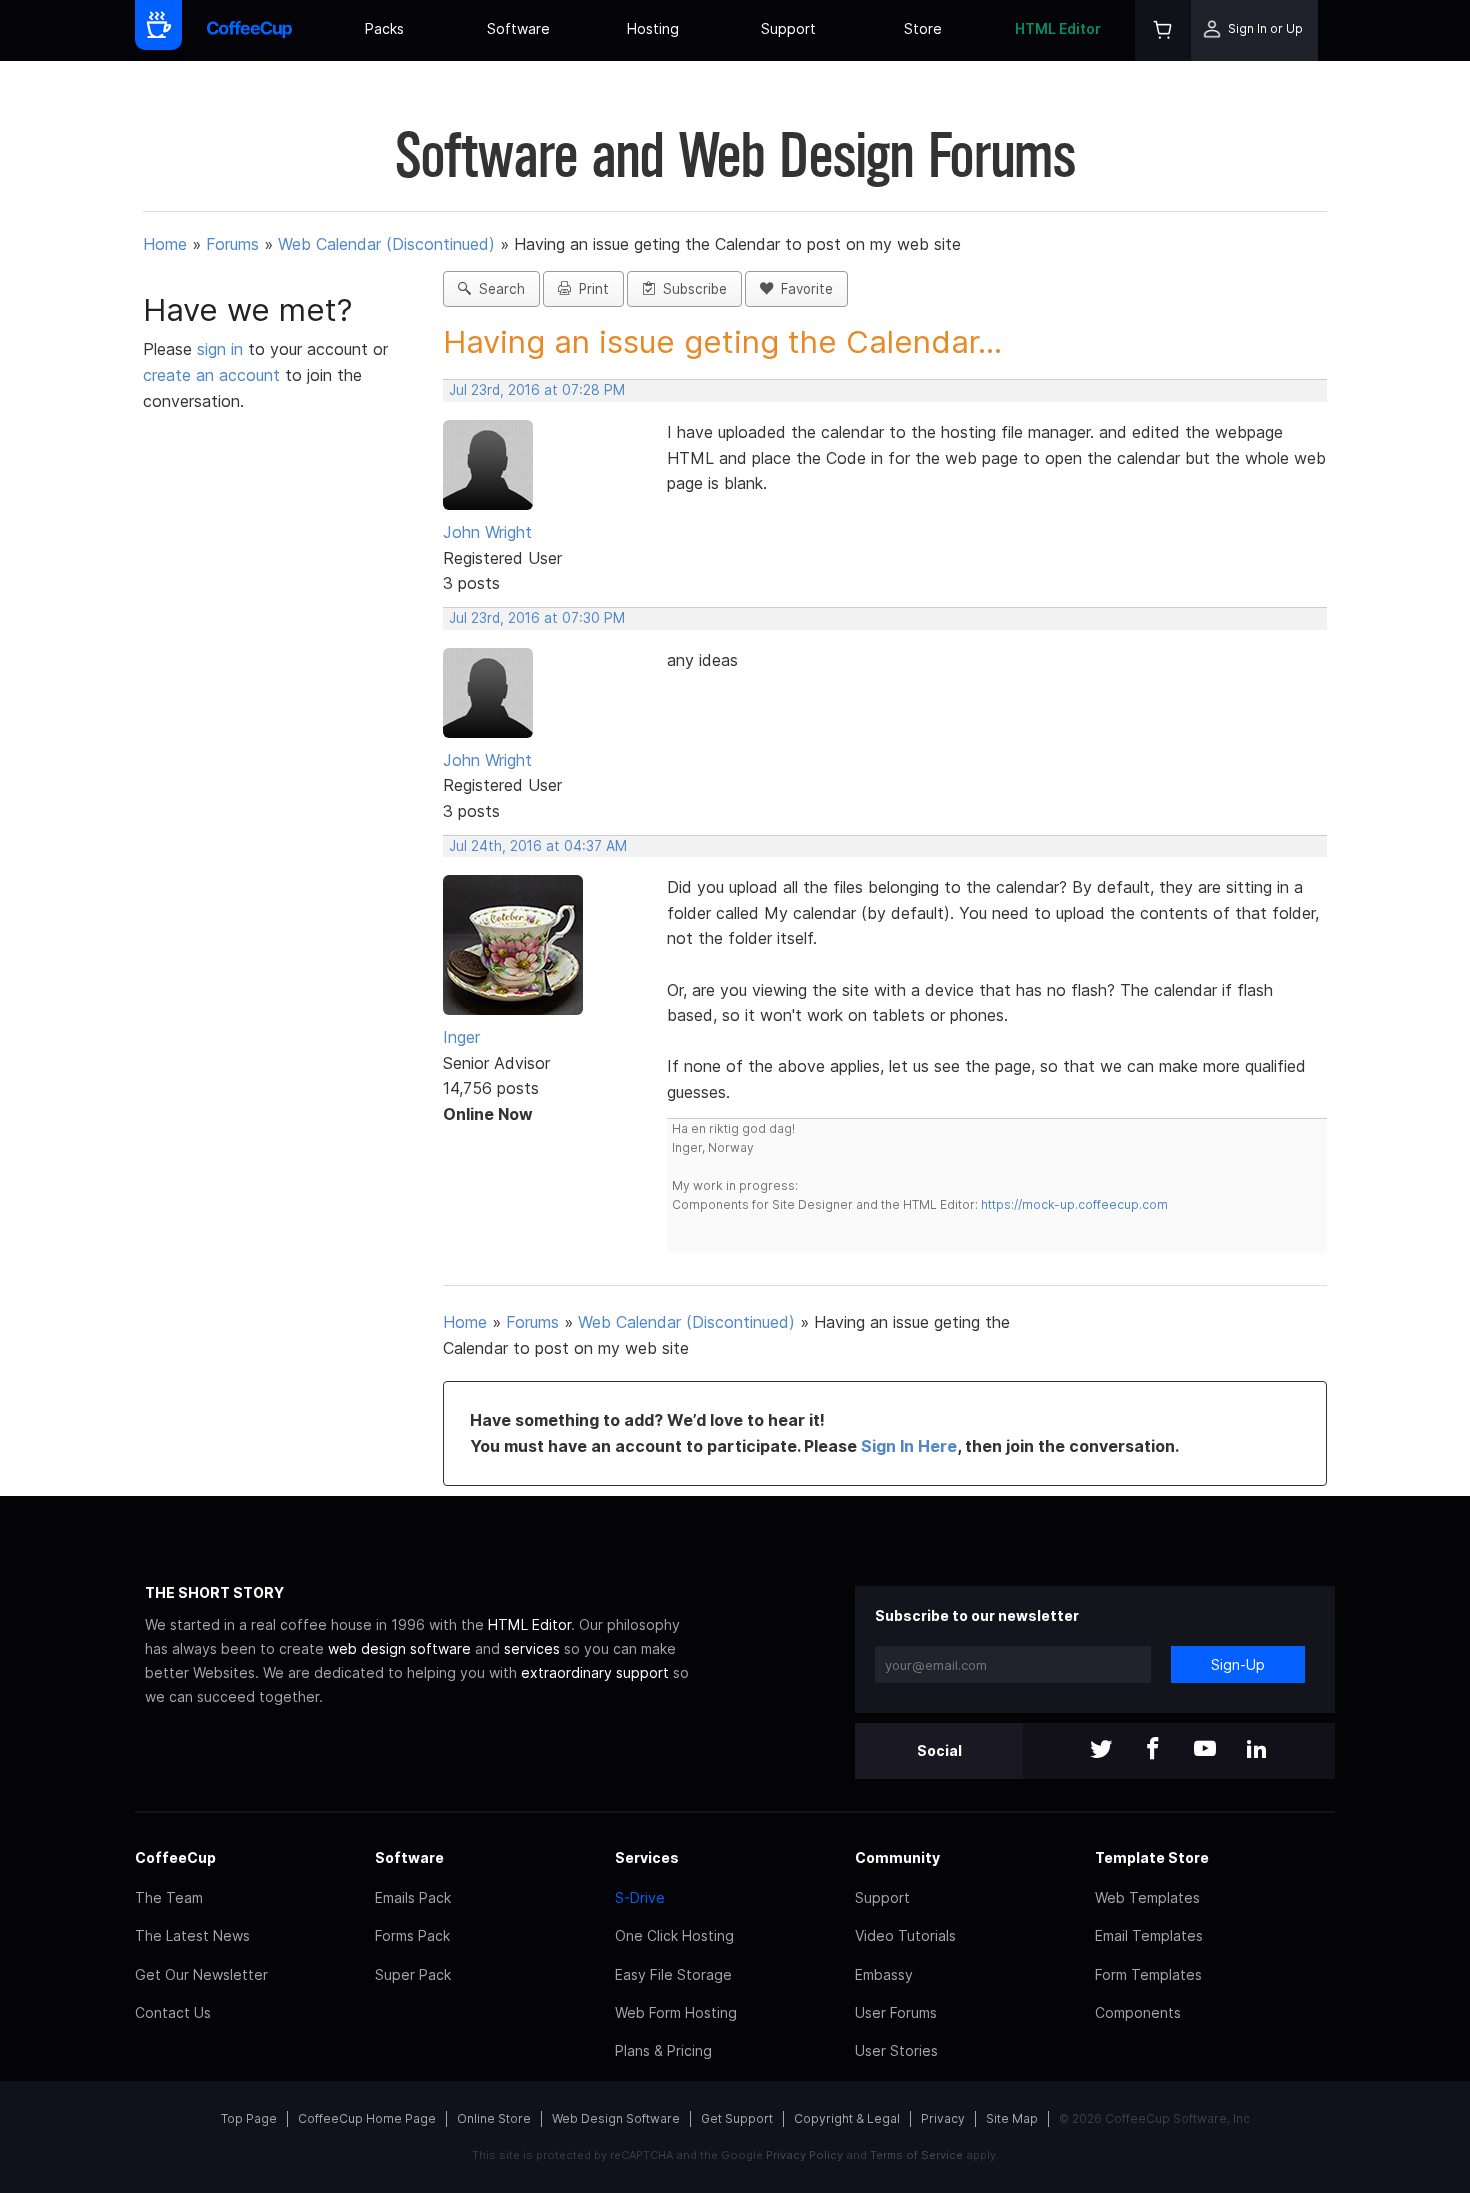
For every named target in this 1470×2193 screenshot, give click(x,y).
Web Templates (1147, 1897)
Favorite (803, 289)
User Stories (896, 2050)
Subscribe (691, 289)
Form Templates (1148, 1974)
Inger (461, 1037)
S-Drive (640, 1897)
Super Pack (413, 1974)
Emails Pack (413, 1897)
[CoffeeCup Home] (249, 30)
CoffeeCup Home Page (367, 2118)
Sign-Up (1238, 1664)
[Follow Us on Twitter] (1101, 1750)
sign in (222, 349)
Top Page (249, 2118)
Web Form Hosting (676, 2012)
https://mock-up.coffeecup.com (1074, 1204)
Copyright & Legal (847, 2118)
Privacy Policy (804, 2155)
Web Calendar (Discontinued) (386, 244)
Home (165, 244)
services (532, 1648)
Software (518, 28)
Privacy (943, 2118)
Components (1138, 2012)
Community (897, 1857)
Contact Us (173, 2012)
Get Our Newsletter (201, 1974)
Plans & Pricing (663, 2050)
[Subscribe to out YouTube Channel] (1205, 1750)
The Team (169, 1897)
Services (647, 1857)
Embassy (884, 1974)
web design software (399, 1648)
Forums (232, 244)
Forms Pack (412, 1935)
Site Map (1012, 2118)
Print (590, 289)
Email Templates (1149, 1935)
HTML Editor (1058, 28)
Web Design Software (616, 2118)
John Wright (487, 532)
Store (923, 28)
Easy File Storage (673, 1974)
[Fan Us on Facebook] (1153, 1750)
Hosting (653, 28)
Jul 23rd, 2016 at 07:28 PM (537, 390)
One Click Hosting (674, 1935)
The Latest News (192, 1935)
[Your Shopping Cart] (1163, 30)
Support (788, 28)
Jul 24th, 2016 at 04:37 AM (538, 846)
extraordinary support (595, 1672)
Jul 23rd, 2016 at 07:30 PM (537, 618)
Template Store (1152, 1857)
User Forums (896, 2012)
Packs (384, 28)
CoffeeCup (175, 1857)
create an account (211, 375)
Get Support (737, 2118)
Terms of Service (916, 2155)
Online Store (494, 2118)
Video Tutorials (905, 1935)
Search (498, 289)
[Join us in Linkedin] (1257, 1750)
